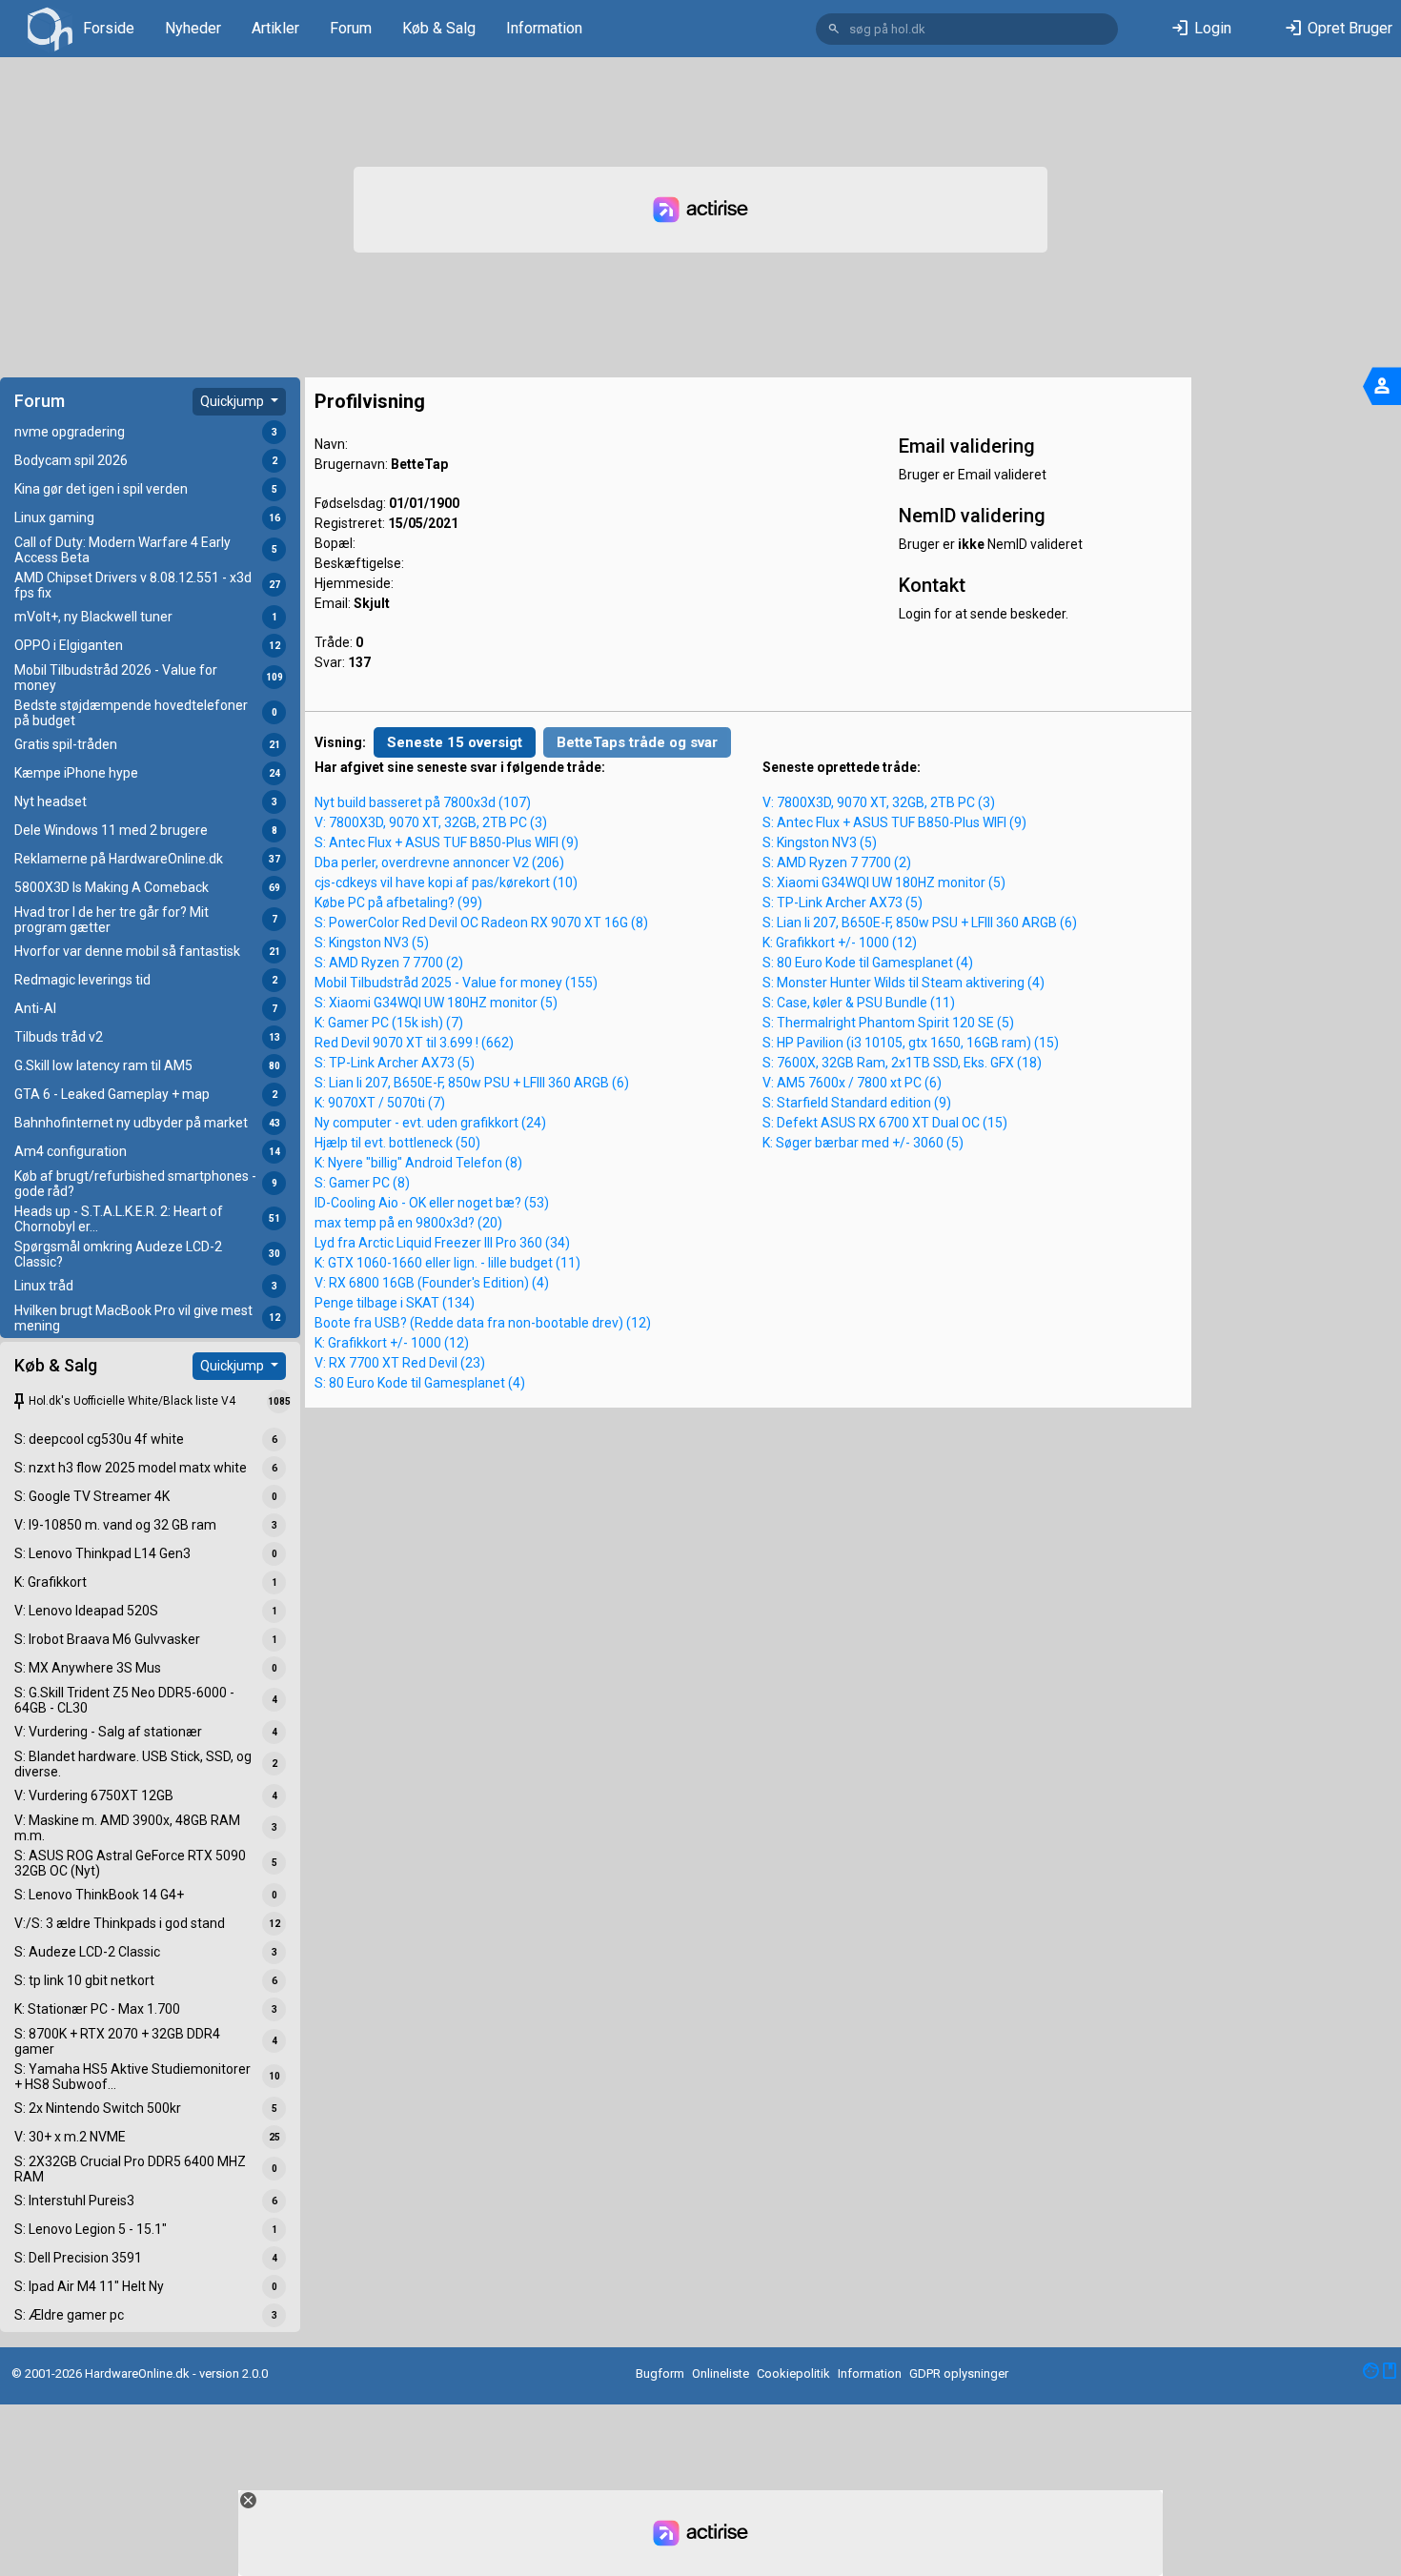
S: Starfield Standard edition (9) (857, 1103)
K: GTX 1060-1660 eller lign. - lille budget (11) (447, 1263)
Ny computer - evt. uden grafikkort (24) (430, 1123)
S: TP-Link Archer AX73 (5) (395, 1063)
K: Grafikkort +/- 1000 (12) (392, 1343)
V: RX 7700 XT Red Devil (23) (400, 1363)
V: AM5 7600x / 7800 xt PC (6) (852, 1083)
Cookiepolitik (793, 2373)
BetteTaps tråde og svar (637, 742)
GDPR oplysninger (959, 2373)
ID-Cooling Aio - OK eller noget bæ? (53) (432, 1203)
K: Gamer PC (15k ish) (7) (389, 1023)
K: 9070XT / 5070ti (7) (380, 1103)
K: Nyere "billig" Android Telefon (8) (418, 1163)
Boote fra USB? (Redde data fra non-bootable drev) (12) (483, 1323)
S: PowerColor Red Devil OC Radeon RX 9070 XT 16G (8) (481, 923)
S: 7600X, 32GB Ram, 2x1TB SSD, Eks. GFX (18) (902, 1063)
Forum (351, 28)
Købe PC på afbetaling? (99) (398, 903)
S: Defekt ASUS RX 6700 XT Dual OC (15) (885, 1123)
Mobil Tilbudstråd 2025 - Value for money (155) (456, 983)
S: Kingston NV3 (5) (372, 943)
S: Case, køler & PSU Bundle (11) (859, 1003)
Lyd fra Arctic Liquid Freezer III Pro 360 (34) (442, 1243)
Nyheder (193, 28)
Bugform (660, 2373)
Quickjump (233, 401)
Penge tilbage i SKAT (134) (395, 1303)
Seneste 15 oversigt (455, 742)
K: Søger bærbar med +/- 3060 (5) (863, 1143)
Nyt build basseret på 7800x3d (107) (423, 802)
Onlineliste (721, 2373)
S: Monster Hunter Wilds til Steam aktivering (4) (904, 983)
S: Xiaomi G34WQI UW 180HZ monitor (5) (436, 1003)
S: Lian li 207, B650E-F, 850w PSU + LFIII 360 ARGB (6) (472, 1083)
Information (544, 28)
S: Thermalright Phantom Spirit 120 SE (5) (888, 1023)
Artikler (275, 28)
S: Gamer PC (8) (362, 1183)
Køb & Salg (439, 28)
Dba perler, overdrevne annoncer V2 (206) (439, 862)
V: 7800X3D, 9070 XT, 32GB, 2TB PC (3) (431, 822)
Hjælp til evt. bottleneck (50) (397, 1143)
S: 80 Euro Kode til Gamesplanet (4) (420, 1383)
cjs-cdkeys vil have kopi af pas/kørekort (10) (446, 882)
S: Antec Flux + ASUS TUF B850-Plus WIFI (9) (447, 842)
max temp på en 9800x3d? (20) (408, 1223)
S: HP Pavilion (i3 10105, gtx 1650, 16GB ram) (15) (911, 1043)
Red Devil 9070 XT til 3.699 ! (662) (414, 1043)
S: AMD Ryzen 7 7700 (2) (389, 963)
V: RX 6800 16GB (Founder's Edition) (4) (432, 1283)
